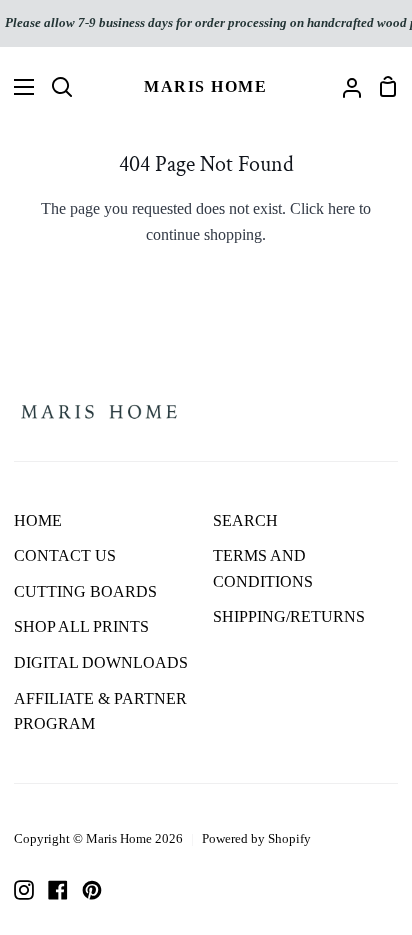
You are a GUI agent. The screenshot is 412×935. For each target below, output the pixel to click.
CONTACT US (65, 555)
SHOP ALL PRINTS (81, 626)
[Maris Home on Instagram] (24, 890)
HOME (38, 520)
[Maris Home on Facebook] (58, 890)
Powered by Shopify (256, 838)
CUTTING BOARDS (85, 591)
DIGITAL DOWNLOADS (101, 662)
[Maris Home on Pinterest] (92, 890)
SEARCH (245, 520)
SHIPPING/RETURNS (289, 616)
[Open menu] (18, 87)
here (341, 208)
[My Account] (344, 87)
